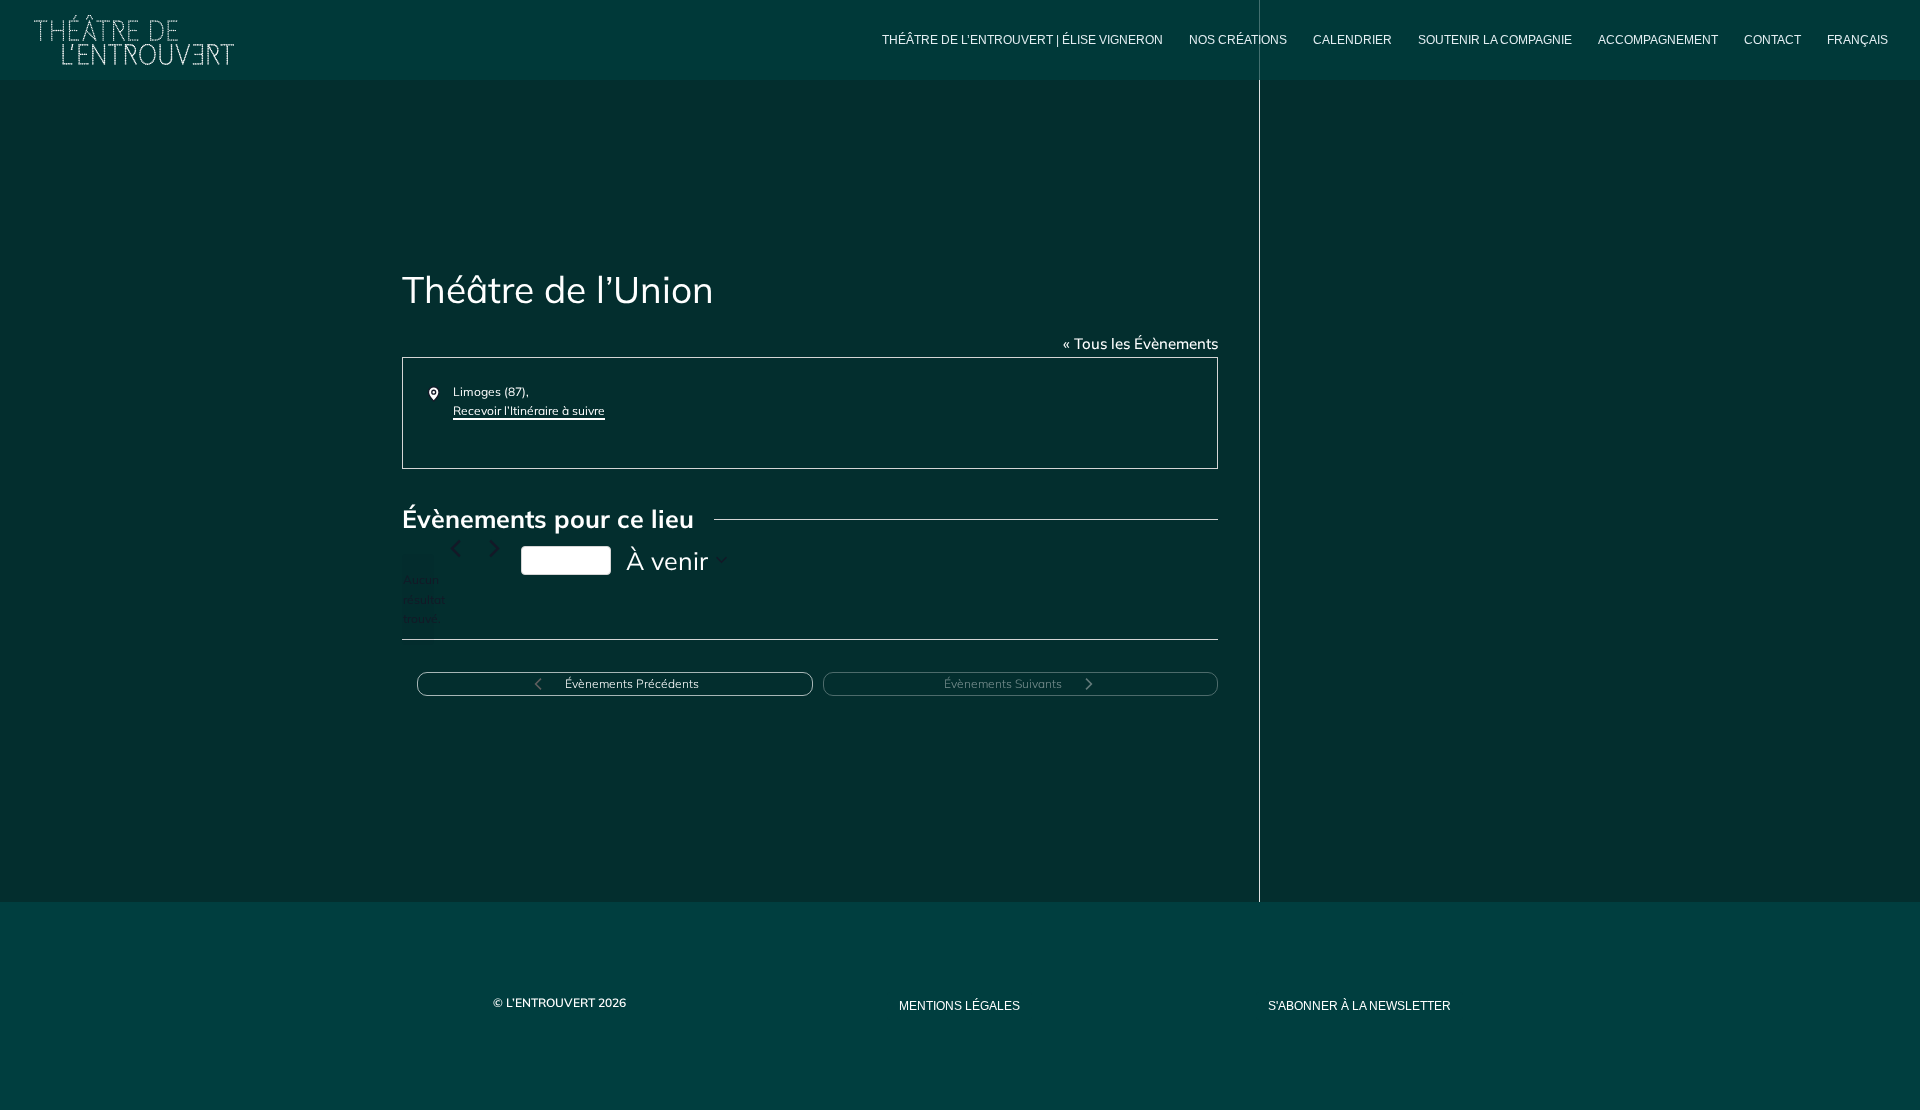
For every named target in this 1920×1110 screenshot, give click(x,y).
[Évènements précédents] (455, 549)
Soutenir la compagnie (1495, 40)
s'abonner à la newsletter (1359, 1006)
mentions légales (959, 1006)
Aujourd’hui (566, 560)
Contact (1772, 40)
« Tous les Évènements (1140, 343)
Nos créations (1238, 40)
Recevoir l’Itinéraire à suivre (529, 410)
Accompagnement (1658, 40)
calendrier (1352, 40)
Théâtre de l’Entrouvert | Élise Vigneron (1022, 40)
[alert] (418, 599)
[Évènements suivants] (494, 549)
